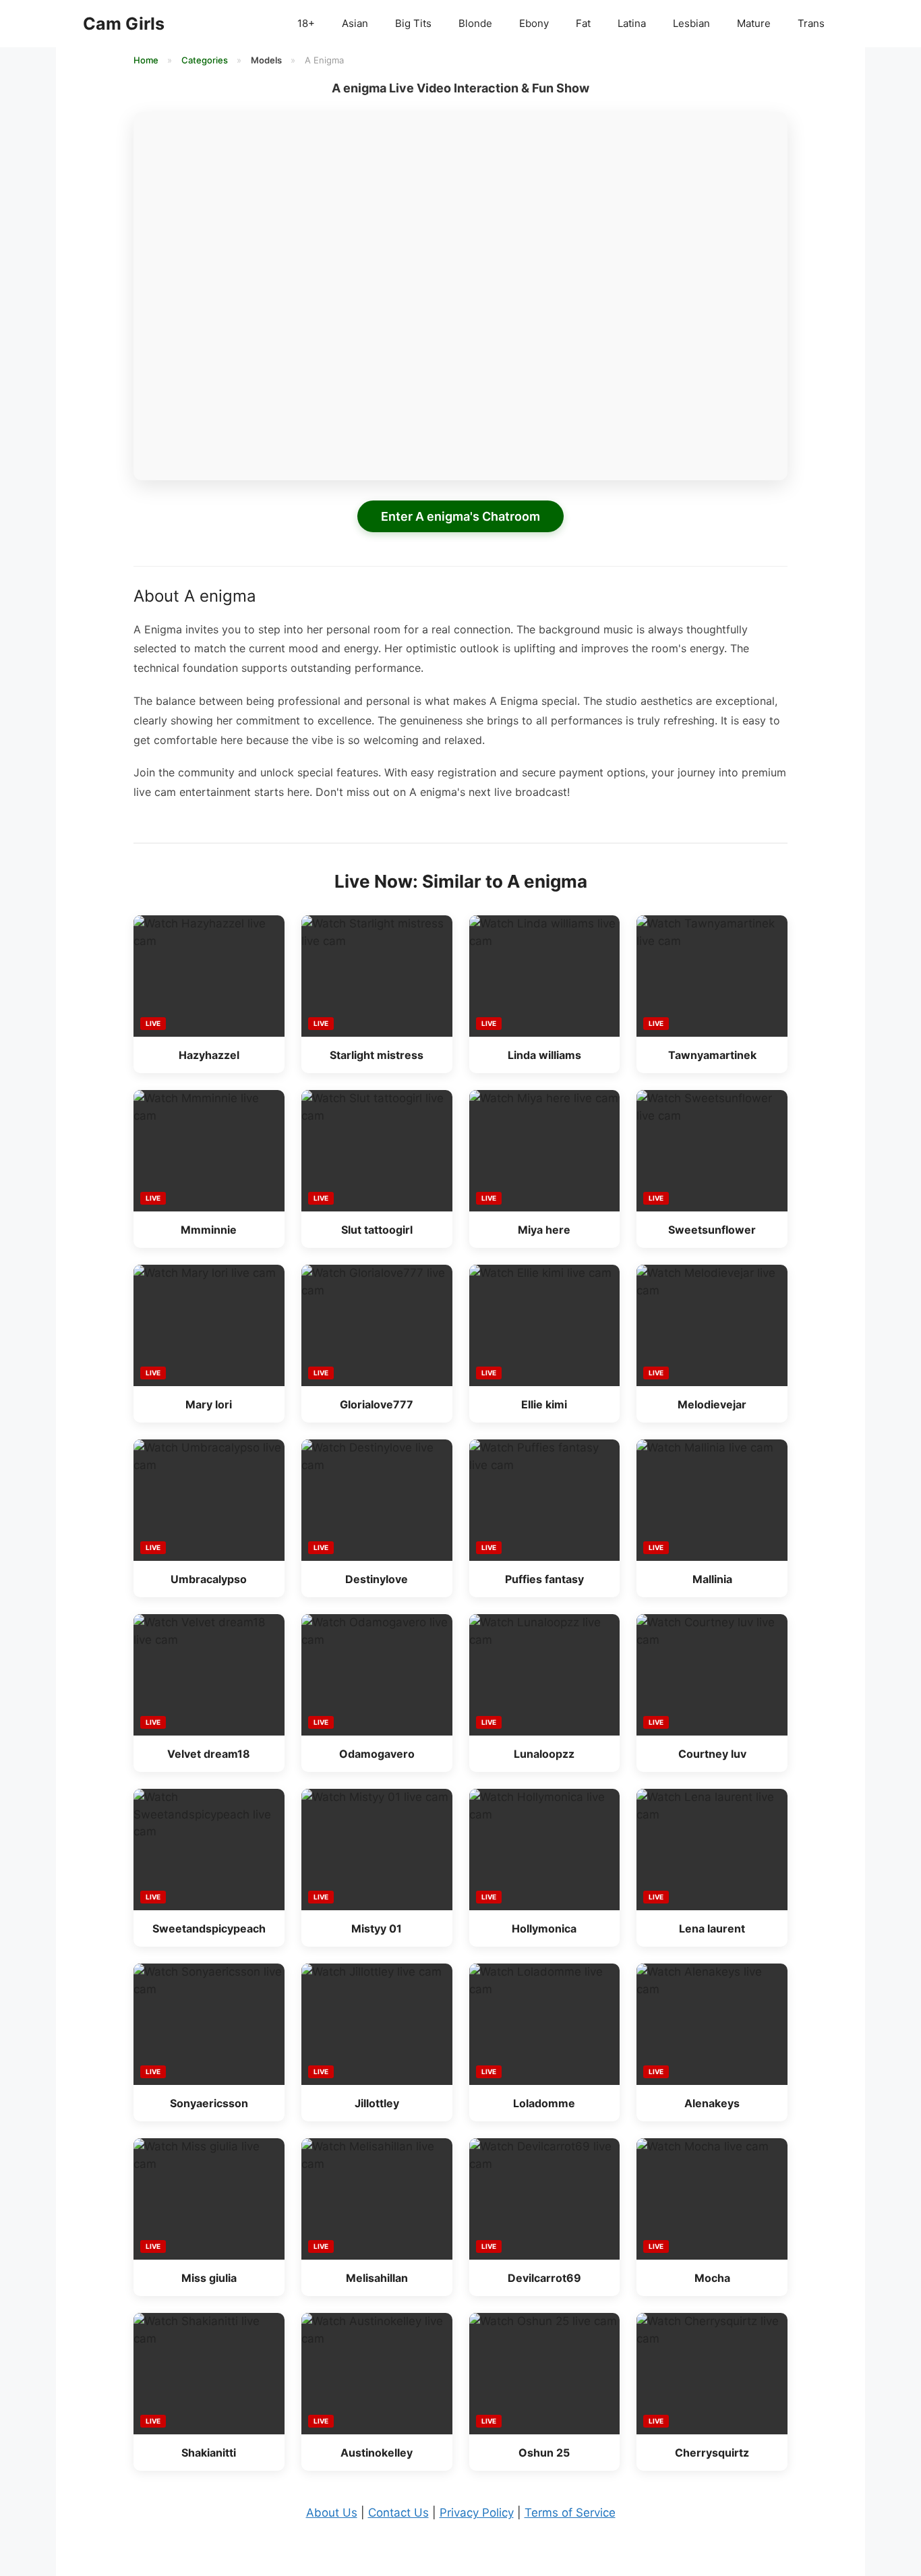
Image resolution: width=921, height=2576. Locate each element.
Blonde (475, 23)
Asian (355, 23)
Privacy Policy (477, 2513)
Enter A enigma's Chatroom (460, 516)
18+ (306, 23)
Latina (632, 23)
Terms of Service (570, 2513)
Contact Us (398, 2513)
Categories (206, 60)
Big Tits (413, 23)
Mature (754, 23)
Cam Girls (124, 24)
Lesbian (691, 23)
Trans (811, 23)
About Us (332, 2513)
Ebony (534, 23)
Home (147, 60)
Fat (583, 23)
